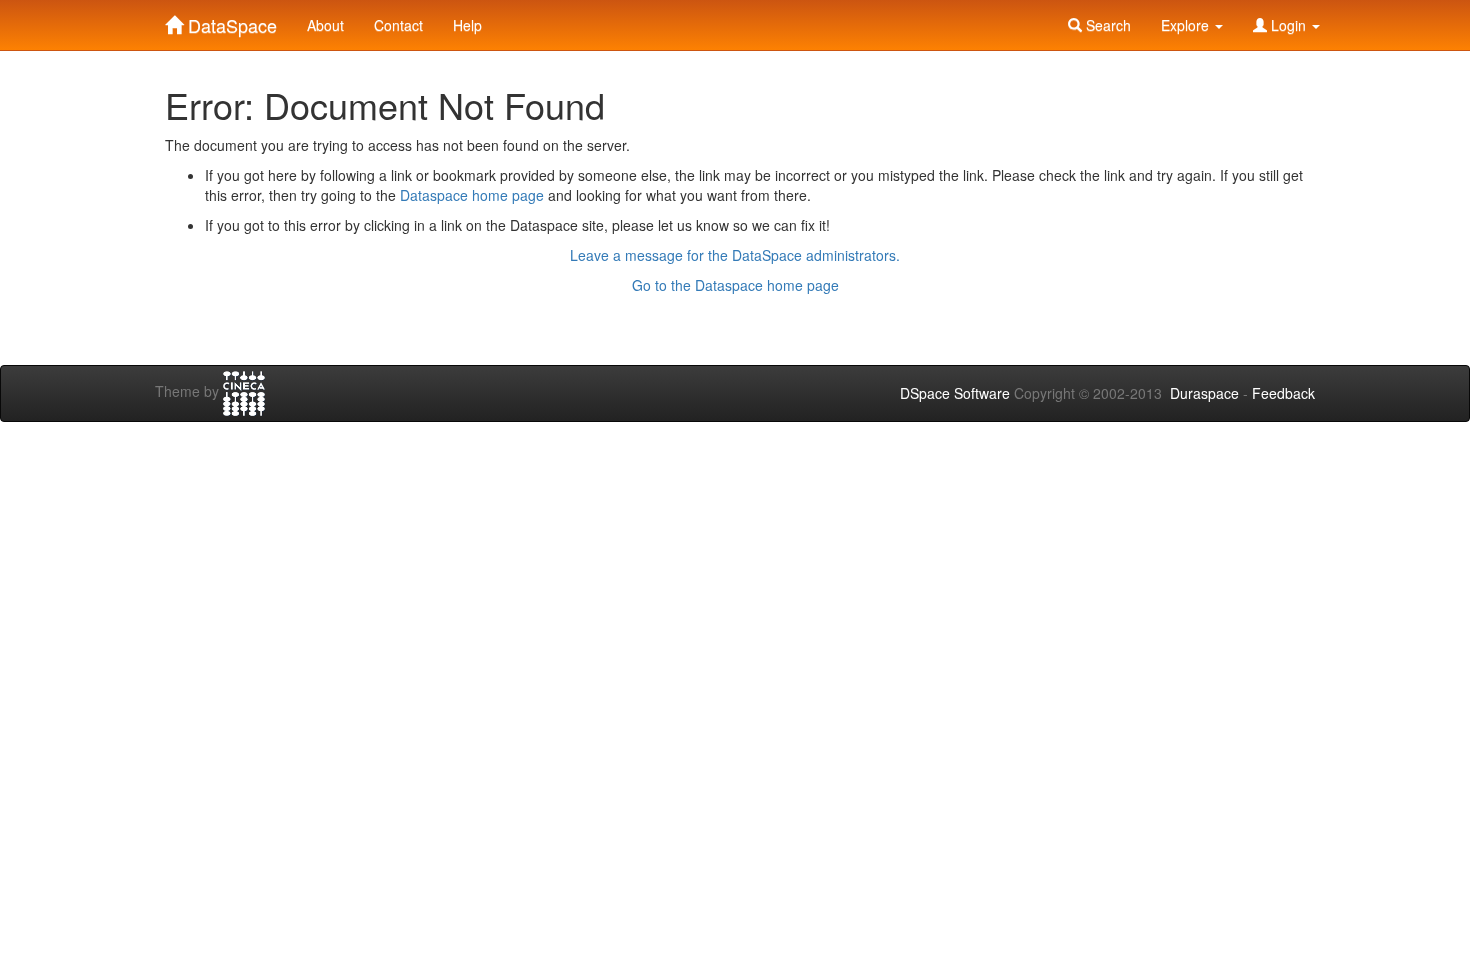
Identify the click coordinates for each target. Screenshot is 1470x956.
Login (1288, 25)
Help (467, 25)
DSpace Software (955, 393)
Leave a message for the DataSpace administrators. (735, 255)
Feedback (1283, 393)
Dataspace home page (472, 195)
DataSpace (230, 21)
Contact (398, 25)
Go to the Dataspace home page (735, 285)
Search (1106, 25)
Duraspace (1204, 393)
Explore (1187, 25)
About (325, 25)
